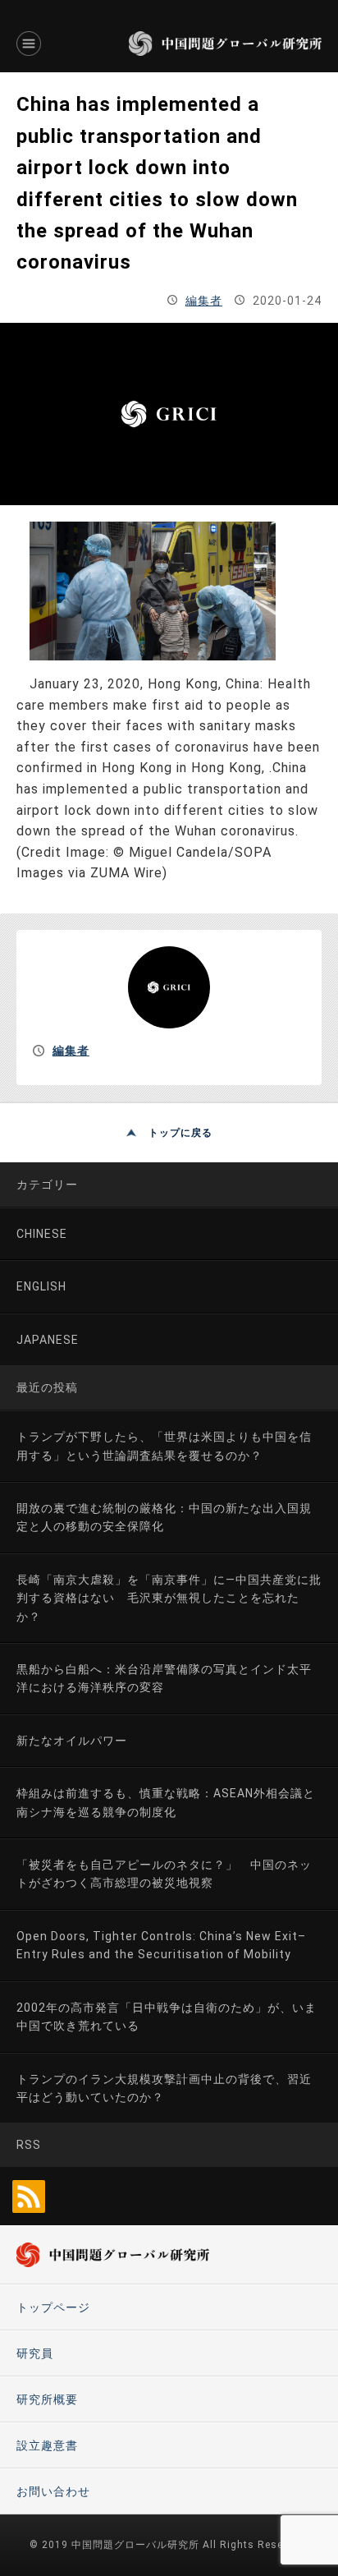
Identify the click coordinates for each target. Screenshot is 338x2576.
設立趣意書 (47, 2445)
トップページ (53, 2307)
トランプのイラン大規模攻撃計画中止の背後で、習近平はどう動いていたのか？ (164, 2088)
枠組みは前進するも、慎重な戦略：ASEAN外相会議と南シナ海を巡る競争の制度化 (166, 1802)
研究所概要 (47, 2399)
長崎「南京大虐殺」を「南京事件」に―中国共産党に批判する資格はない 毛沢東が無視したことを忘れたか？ (169, 1598)
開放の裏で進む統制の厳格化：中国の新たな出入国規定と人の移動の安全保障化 (164, 1517)
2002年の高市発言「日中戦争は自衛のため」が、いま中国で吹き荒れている (167, 2017)
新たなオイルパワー (72, 1741)
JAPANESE (48, 1340)
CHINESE (42, 1234)
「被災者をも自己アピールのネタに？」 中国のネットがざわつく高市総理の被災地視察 (164, 1874)
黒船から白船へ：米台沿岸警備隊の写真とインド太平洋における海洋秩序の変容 (164, 1678)
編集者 (204, 301)
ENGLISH (41, 1286)
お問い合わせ (53, 2491)
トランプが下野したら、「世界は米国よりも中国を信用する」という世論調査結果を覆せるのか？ (164, 1446)
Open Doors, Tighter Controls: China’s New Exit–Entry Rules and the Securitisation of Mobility (161, 1945)
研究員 (35, 2353)
